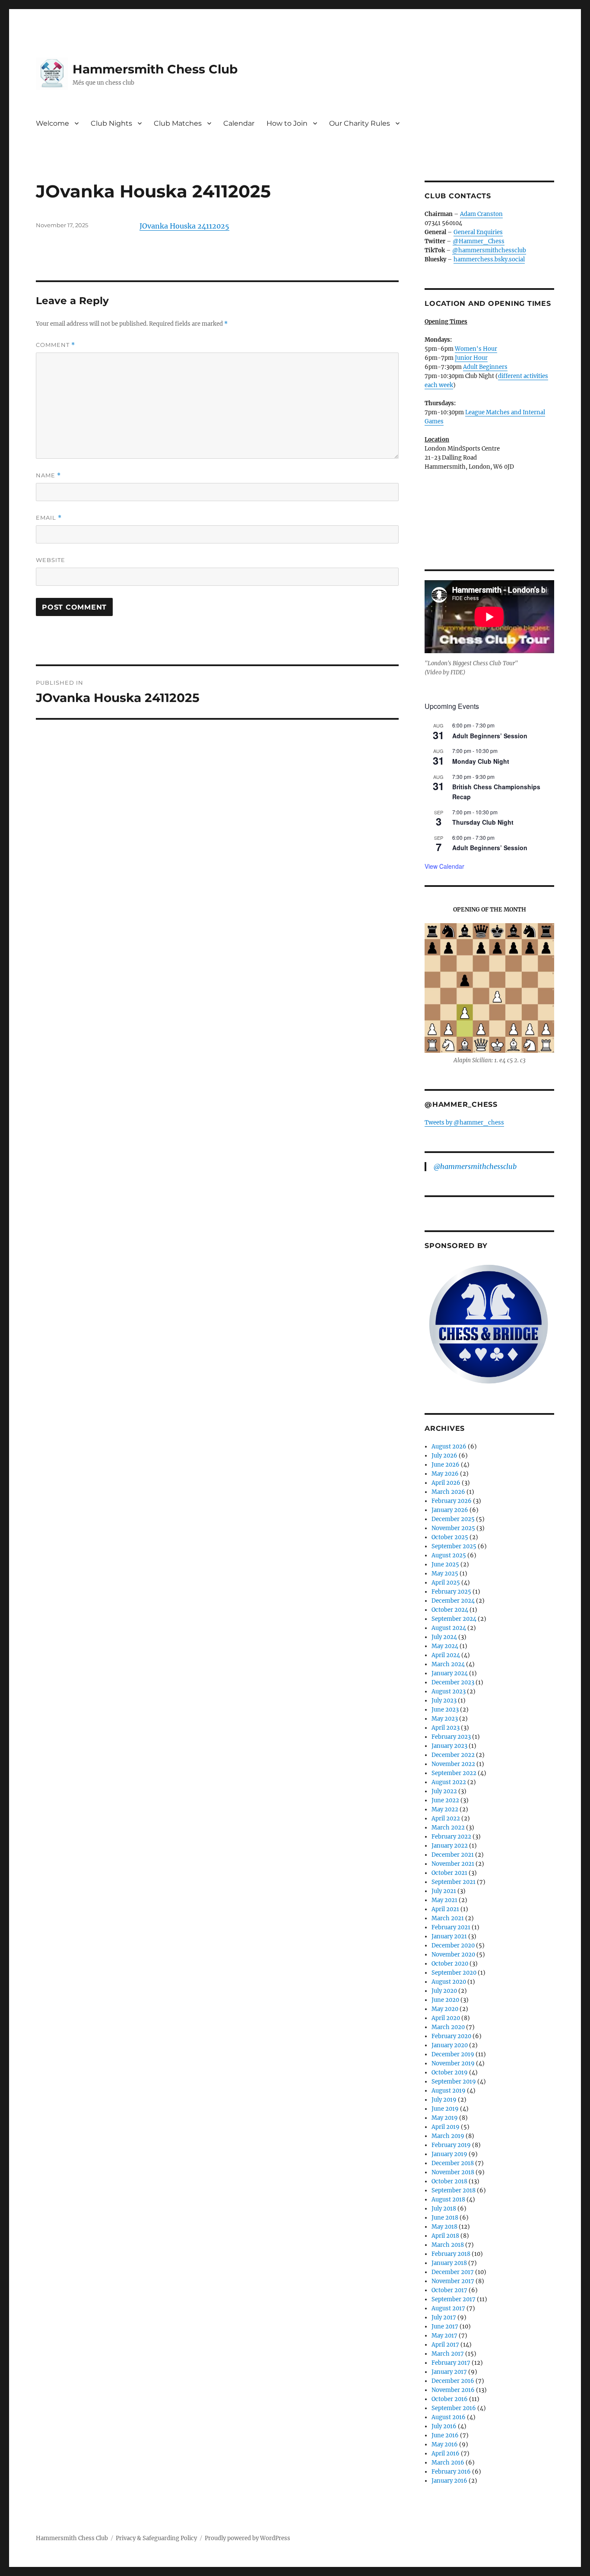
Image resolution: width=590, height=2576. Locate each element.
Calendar (239, 123)
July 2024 (444, 1637)
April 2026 (446, 1483)
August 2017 (448, 2308)
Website (51, 560)
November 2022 (453, 1764)
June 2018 (445, 2218)
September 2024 (454, 1619)
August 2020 (449, 1982)
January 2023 (449, 1746)
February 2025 (451, 1592)
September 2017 (454, 2299)
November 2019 (453, 2063)
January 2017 (449, 2372)
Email (49, 518)
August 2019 (449, 2091)
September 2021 (454, 1882)
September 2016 (454, 2408)
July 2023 (444, 1701)
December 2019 (453, 2054)
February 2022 (451, 1837)
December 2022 (453, 1755)
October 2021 (449, 1873)
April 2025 (446, 1583)
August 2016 (449, 2417)
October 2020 (450, 1964)
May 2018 (444, 2227)
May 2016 (445, 2444)
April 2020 (446, 2018)
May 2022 (445, 1809)
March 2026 (448, 1492)
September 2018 (454, 2190)
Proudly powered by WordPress (247, 2538)
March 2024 (448, 1664)
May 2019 (445, 2118)
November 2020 (453, 1955)
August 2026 (449, 1447)
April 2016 (446, 2454)
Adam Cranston (481, 214)
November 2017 (453, 2281)
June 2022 (445, 1800)
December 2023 (453, 1682)
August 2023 (449, 1691)
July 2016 (444, 2426)
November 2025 (453, 1528)
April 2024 (446, 1655)
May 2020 (445, 2009)
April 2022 (446, 1818)
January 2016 (449, 2481)
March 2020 (448, 2027)
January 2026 (450, 1510)
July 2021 (444, 1891)
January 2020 (450, 2045)
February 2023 (451, 1737)
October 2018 (449, 2181)
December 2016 (453, 2381)
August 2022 (449, 1782)
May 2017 (444, 2336)
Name (48, 475)
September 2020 (454, 1973)
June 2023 (445, 1710)
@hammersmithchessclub (489, 250)
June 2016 (445, 2435)
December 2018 (453, 2163)
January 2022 (450, 1846)
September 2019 (454, 2082)
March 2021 (448, 1918)
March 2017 (448, 2354)
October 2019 (450, 2073)
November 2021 (453, 1864)
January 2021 (449, 1936)
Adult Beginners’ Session (490, 736)
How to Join (287, 123)
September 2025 (454, 1546)
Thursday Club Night (483, 822)
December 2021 (453, 1855)
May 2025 (445, 1574)
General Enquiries (478, 232)
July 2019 (444, 2100)
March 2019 (448, 2136)
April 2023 (446, 1728)
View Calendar (444, 866)
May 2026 (445, 1474)
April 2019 (446, 2127)
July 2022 (444, 1791)
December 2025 (453, 1519)
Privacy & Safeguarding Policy (156, 2538)
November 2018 (453, 2172)
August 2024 (449, 1628)
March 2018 (448, 2245)
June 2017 (445, 2327)
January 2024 (450, 1673)
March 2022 (448, 1828)
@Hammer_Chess (479, 241)
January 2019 (449, 2154)
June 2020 (445, 2000)
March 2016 (448, 2463)
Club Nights (111, 123)
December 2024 (453, 1601)
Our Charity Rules (360, 123)
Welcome (52, 123)
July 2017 (444, 2317)
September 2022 (454, 1773)
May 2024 (445, 1646)
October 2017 (449, 2290)
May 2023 (445, 1719)
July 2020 (444, 1991)
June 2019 (445, 2109)
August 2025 (449, 1555)
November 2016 (453, 2390)
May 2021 (444, 1900)
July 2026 (444, 1456)
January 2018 (449, 2263)
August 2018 (448, 2200)
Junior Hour (471, 358)
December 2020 (453, 1945)
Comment (56, 345)
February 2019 (451, 2145)
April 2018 (445, 2236)
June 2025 (445, 1564)
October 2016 (450, 2399)
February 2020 (451, 2036)
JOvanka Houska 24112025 (184, 226)
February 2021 (451, 1927)
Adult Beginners (485, 367)
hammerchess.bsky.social (489, 259)
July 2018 (444, 2209)
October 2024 (450, 1610)
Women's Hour (476, 349)
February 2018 (451, 2254)
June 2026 (446, 1465)
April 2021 (445, 1909)
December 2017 (453, 2272)
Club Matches (178, 123)
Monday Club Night (481, 761)
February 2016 (451, 2472)
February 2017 (451, 2363)
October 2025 (450, 1537)
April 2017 (445, 2345)
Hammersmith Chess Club (155, 69)
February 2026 (452, 1501)
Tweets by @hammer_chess (464, 1123)
